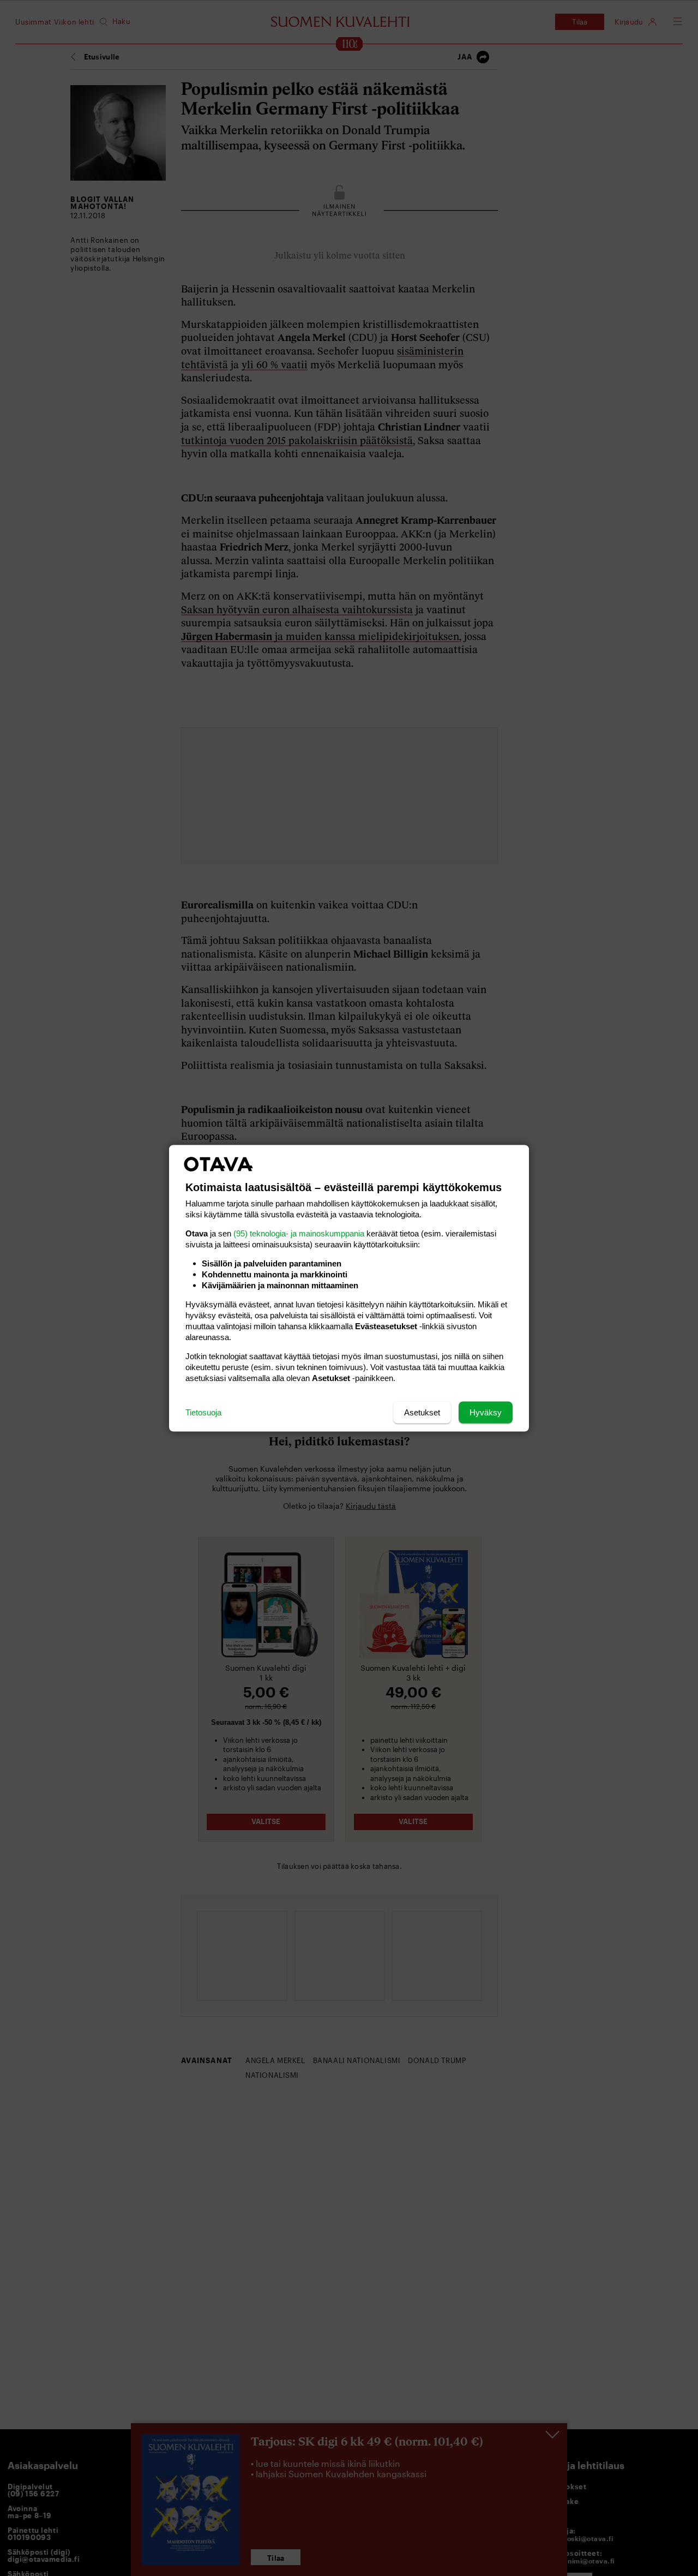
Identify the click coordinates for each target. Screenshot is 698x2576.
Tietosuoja (203, 1412)
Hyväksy (486, 1412)
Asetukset (422, 1412)
